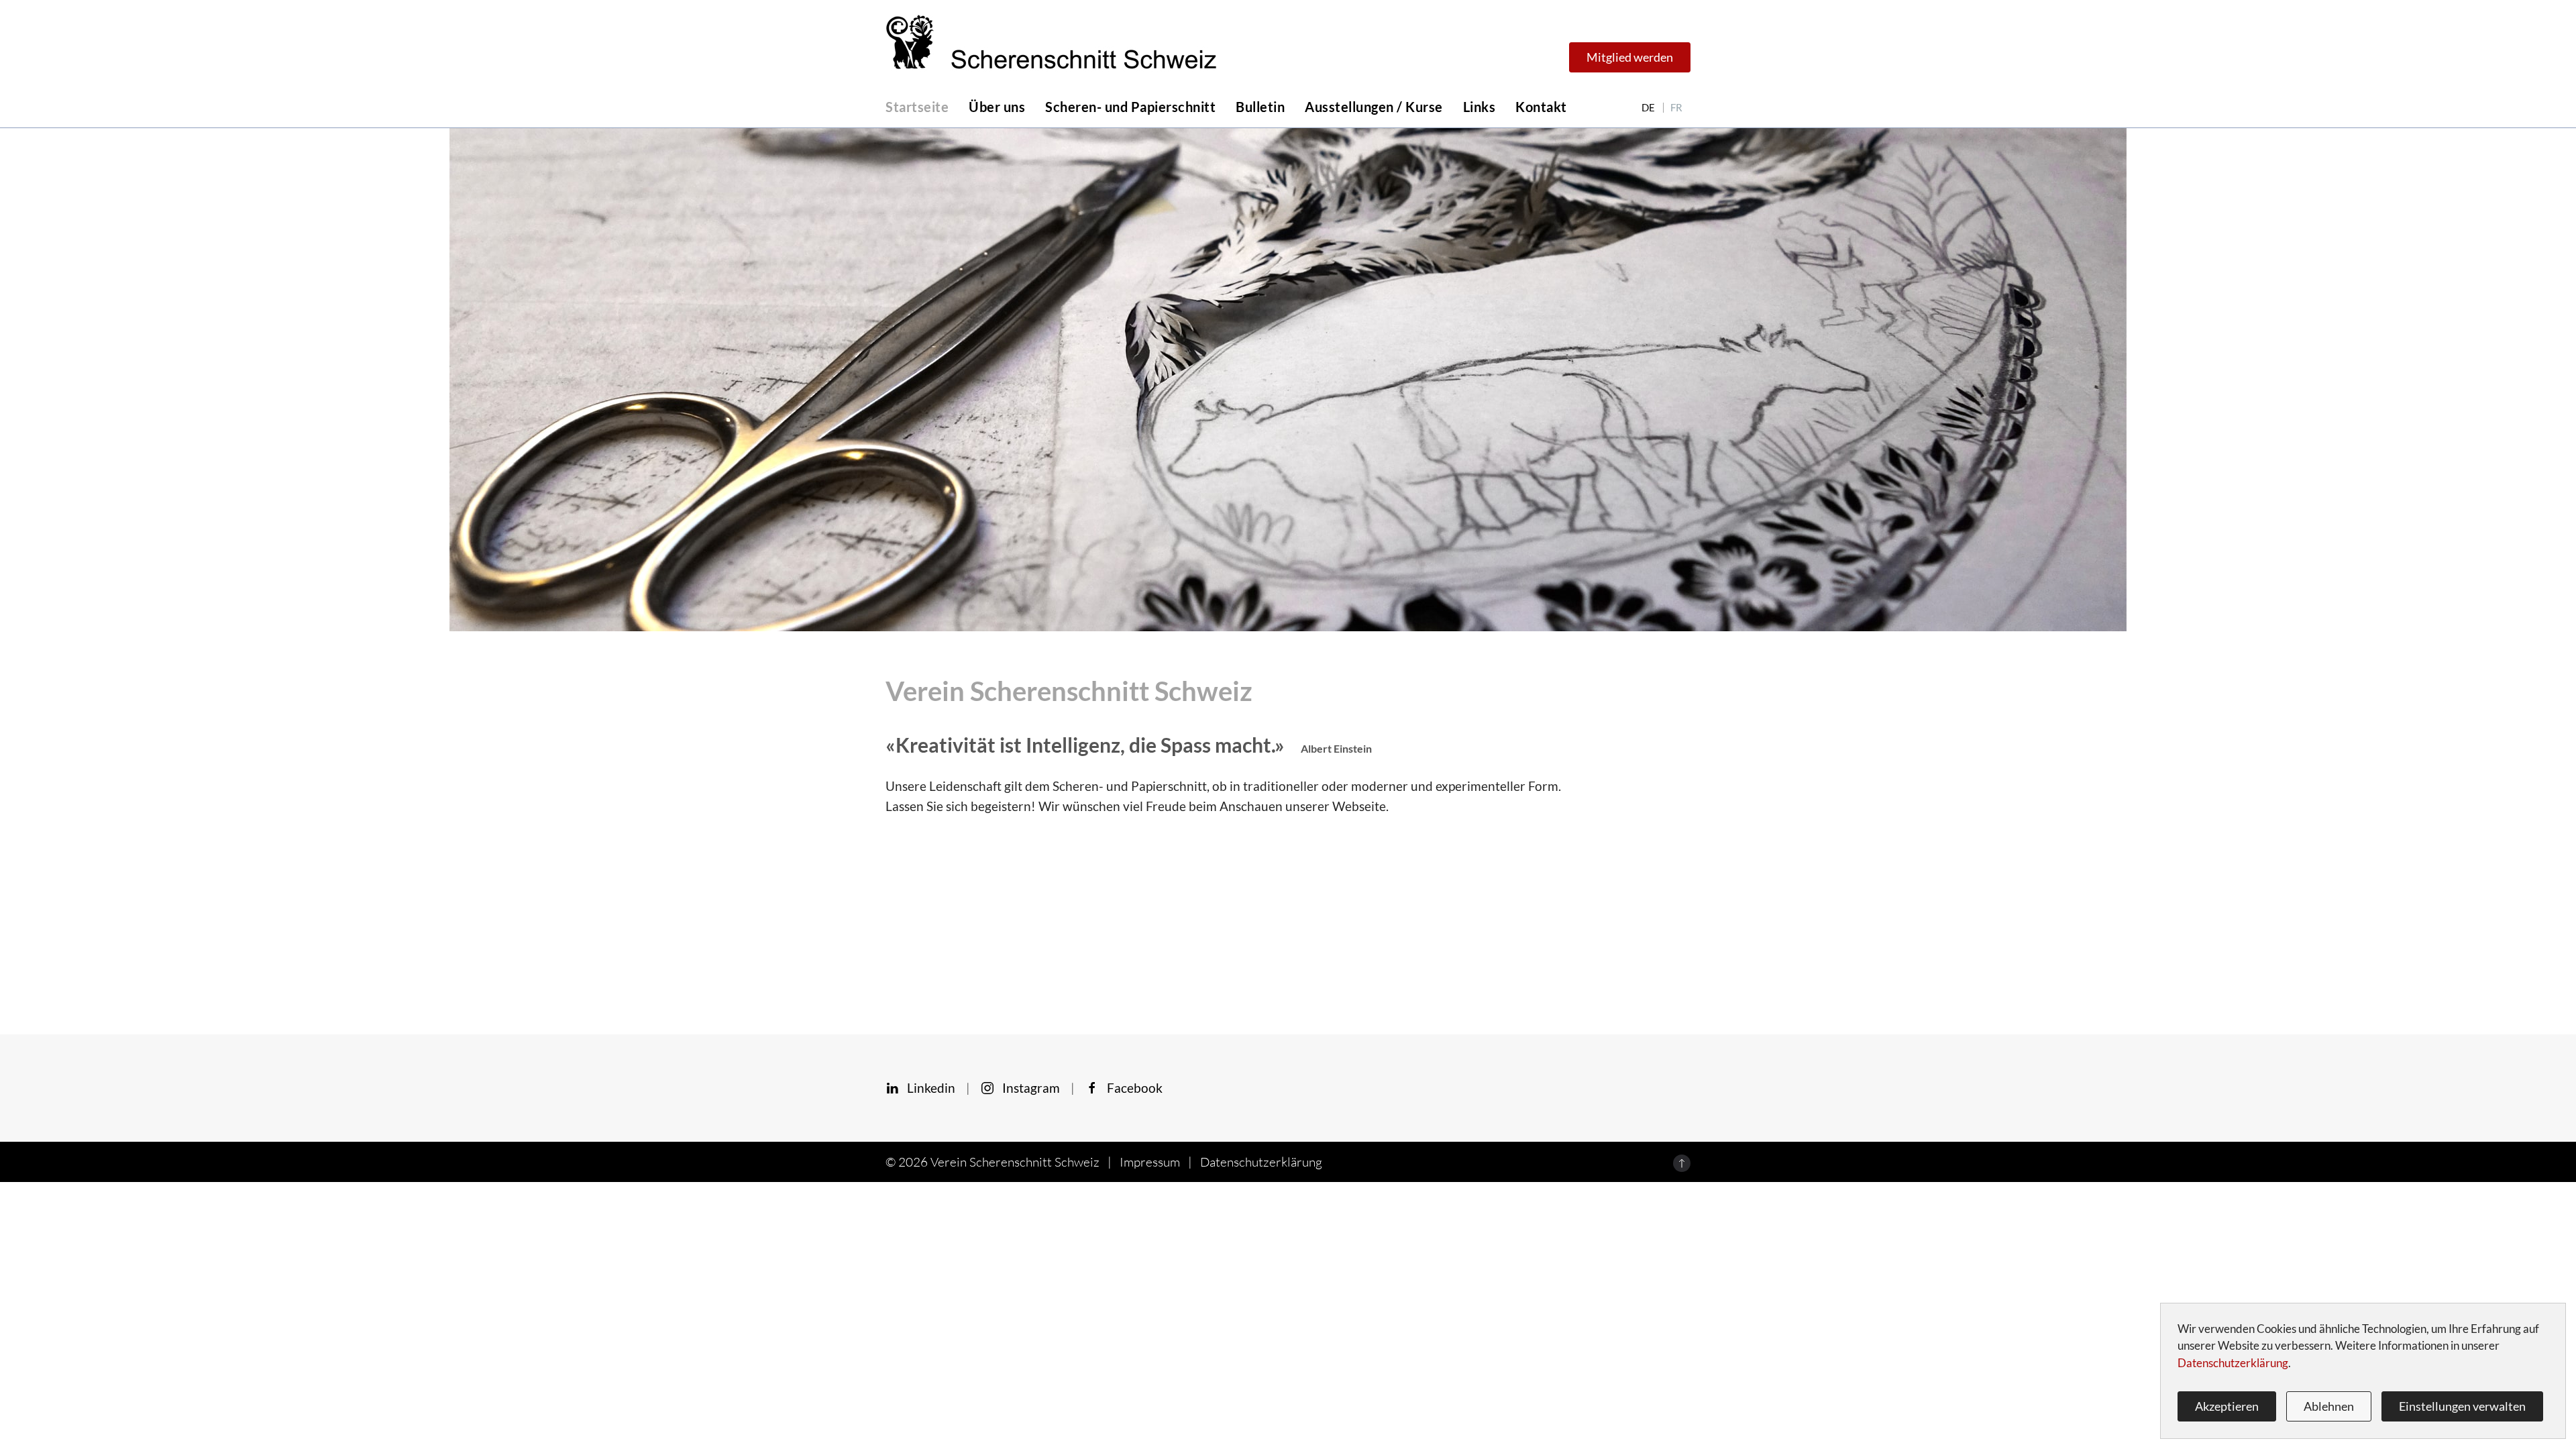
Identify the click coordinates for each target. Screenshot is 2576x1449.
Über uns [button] (997, 107)
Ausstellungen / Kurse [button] (1374, 107)
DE (1648, 108)
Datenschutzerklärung (1261, 1162)
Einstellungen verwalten (2462, 1406)
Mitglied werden (1630, 57)
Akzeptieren (2227, 1406)
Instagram (1027, 1088)
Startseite (917, 107)
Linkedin (927, 1088)
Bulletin (1260, 107)
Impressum (1150, 1162)
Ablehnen (2329, 1406)
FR (1676, 108)
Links (1480, 107)
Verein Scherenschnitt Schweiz (1015, 1162)
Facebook (1131, 1088)
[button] (1682, 1163)
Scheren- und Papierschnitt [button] (1130, 107)
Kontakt (1541, 107)
